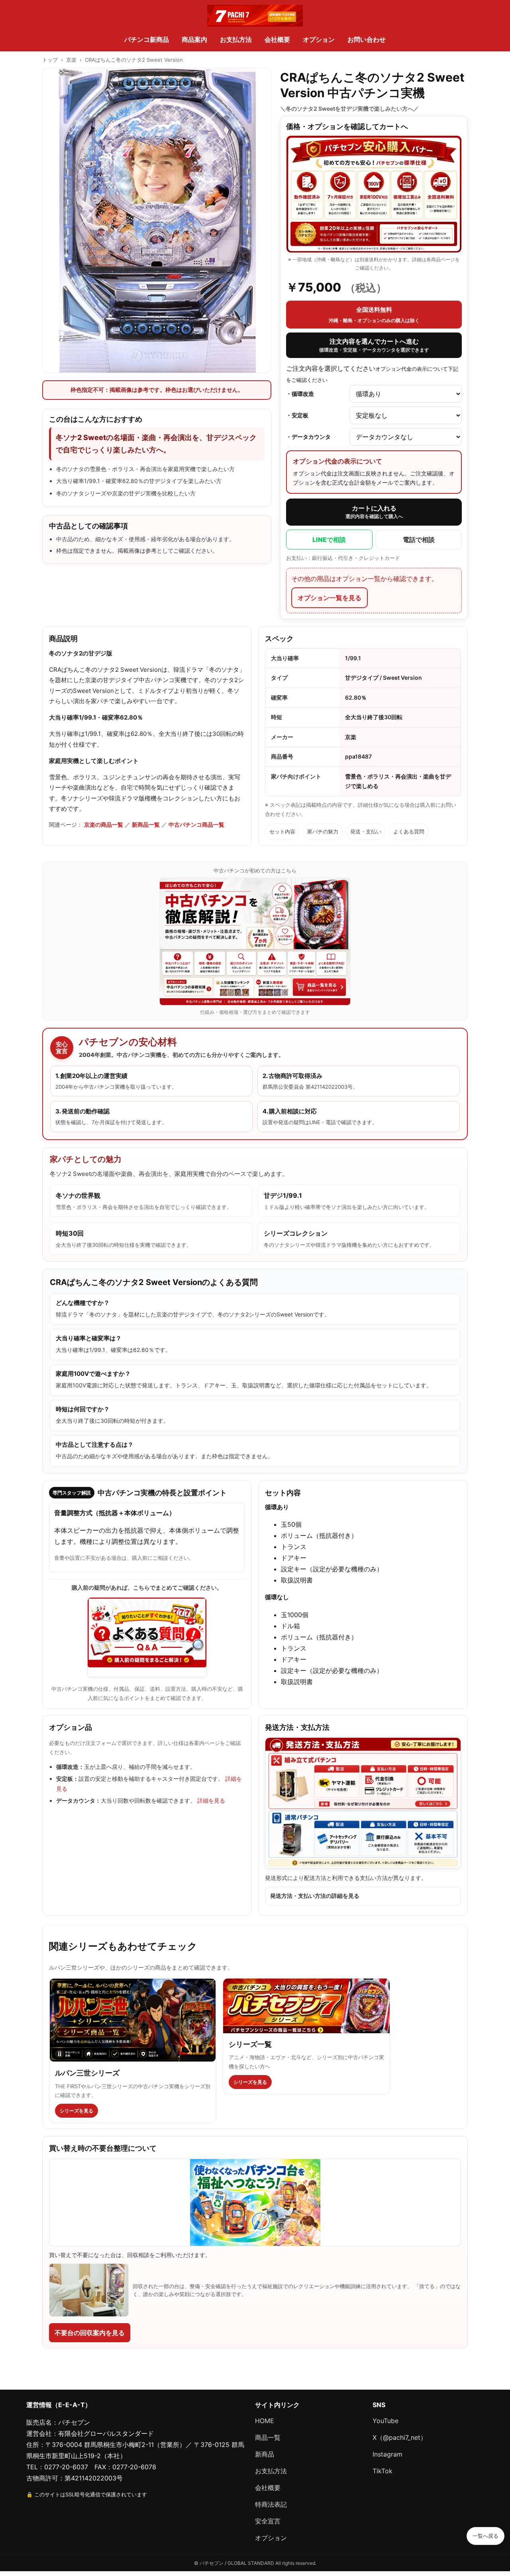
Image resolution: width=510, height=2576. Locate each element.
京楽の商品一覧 (104, 824)
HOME (265, 2421)
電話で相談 (419, 540)
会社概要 (277, 39)
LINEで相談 (329, 540)
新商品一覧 (146, 824)
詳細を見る (211, 1800)
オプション (319, 39)
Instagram (387, 2454)
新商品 (265, 2454)
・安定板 (297, 415)
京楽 (71, 60)
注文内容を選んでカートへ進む (374, 345)
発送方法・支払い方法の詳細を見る (315, 1896)
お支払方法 (236, 39)
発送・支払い (366, 831)
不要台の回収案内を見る (90, 2333)
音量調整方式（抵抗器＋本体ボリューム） (115, 1513)
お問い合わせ (367, 39)
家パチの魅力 (323, 831)
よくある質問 (409, 831)
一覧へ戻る (485, 2536)
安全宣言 (268, 2521)
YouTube (385, 2421)
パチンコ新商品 (147, 39)
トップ (50, 60)
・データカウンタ (308, 437)
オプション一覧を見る (330, 598)
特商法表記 (271, 2504)
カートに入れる (374, 512)
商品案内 (194, 39)
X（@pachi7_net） (400, 2437)
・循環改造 (300, 394)
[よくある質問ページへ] (147, 1637)
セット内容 (282, 831)
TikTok (382, 2471)
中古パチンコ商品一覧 (196, 824)
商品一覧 (268, 2437)
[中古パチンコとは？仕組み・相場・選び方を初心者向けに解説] (255, 942)
